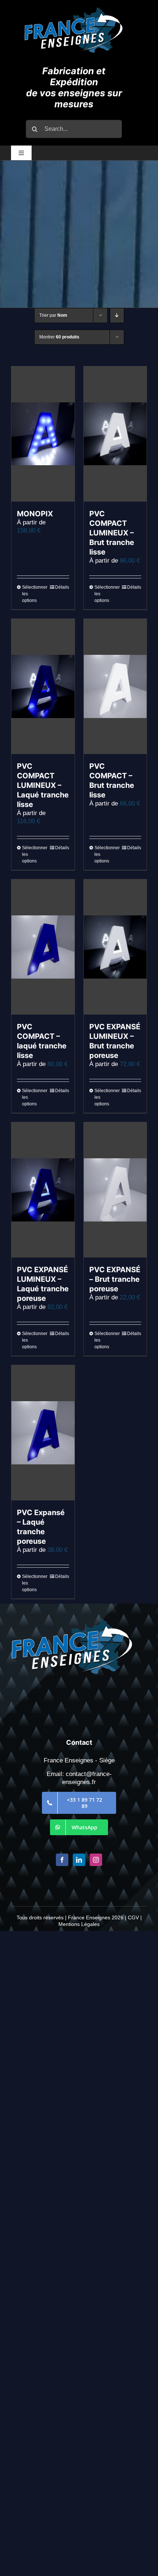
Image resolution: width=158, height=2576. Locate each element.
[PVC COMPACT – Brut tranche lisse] (115, 686)
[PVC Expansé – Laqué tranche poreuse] (43, 1433)
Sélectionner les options (32, 594)
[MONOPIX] (43, 434)
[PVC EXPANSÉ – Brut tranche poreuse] (115, 1190)
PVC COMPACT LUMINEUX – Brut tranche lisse (112, 533)
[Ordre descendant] (117, 315)
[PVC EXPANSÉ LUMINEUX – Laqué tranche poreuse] (43, 1190)
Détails (62, 587)
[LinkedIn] (79, 1860)
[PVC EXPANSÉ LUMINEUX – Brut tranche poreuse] (115, 947)
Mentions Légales (79, 1924)
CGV (133, 1917)
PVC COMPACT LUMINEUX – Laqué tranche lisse (43, 785)
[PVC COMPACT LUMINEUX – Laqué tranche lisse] (43, 686)
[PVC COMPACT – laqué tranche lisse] (43, 947)
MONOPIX (35, 514)
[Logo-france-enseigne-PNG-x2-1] (74, 11)
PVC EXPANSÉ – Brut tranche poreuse (115, 1279)
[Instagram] (96, 1860)
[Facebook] (62, 1860)
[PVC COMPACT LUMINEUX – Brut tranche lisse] (115, 434)
